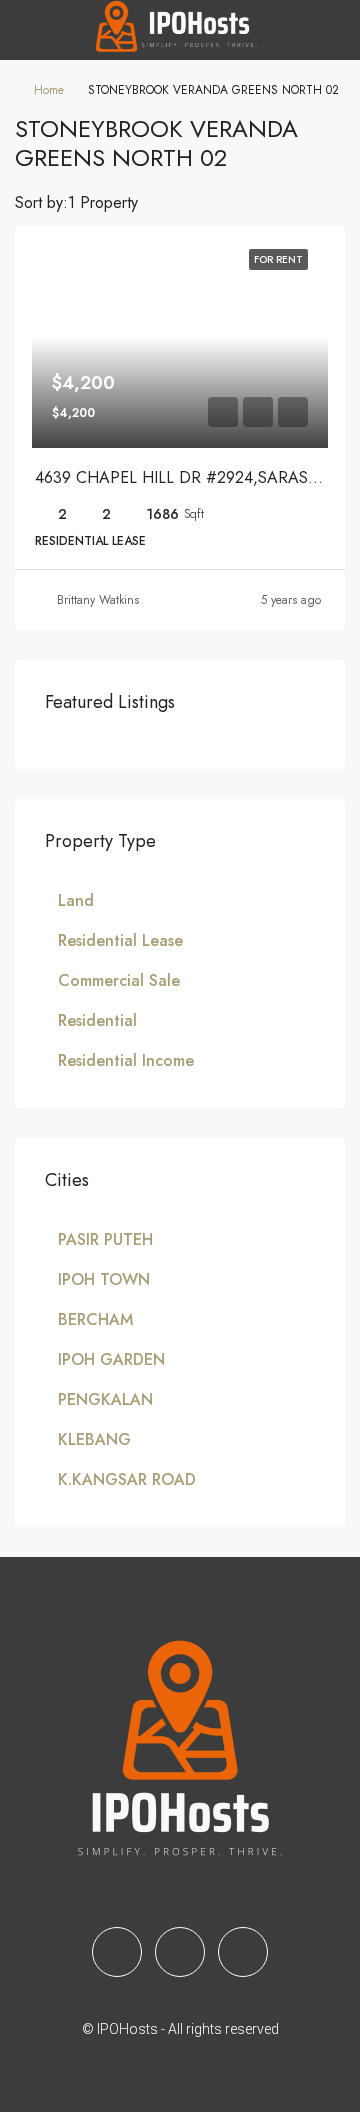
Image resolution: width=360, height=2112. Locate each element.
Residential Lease (120, 940)
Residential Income (126, 1060)
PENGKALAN (105, 1399)
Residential (97, 1020)
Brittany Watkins (98, 600)
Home (49, 90)
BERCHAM (95, 1319)
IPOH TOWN (104, 1279)
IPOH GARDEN (111, 1359)
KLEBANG (94, 1439)
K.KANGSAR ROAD (127, 1479)
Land (76, 900)
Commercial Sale (119, 980)
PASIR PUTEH (105, 1239)
